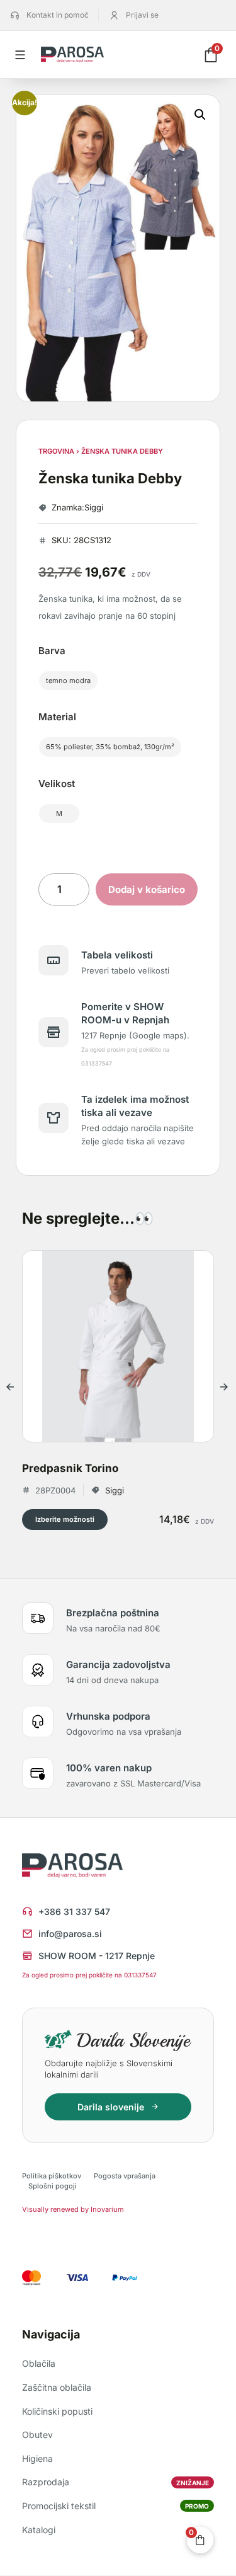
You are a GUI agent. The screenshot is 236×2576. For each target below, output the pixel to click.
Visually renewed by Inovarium (73, 2209)
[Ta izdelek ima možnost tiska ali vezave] (53, 1118)
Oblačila (39, 2363)
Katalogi (39, 2530)
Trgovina (56, 451)
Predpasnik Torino (70, 1468)
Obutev (37, 2435)
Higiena (37, 2458)
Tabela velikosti (117, 955)
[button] (200, 115)
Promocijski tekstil (115, 2506)
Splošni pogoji (53, 2186)
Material (57, 717)
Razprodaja (115, 2482)
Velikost (57, 784)
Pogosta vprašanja (125, 2176)
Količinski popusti (57, 2411)
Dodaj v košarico (147, 889)
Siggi (94, 507)
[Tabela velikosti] (53, 960)
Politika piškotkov (52, 2176)
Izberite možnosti (65, 1519)
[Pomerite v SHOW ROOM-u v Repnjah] (53, 1032)
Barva (52, 651)
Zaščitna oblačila (57, 2387)
